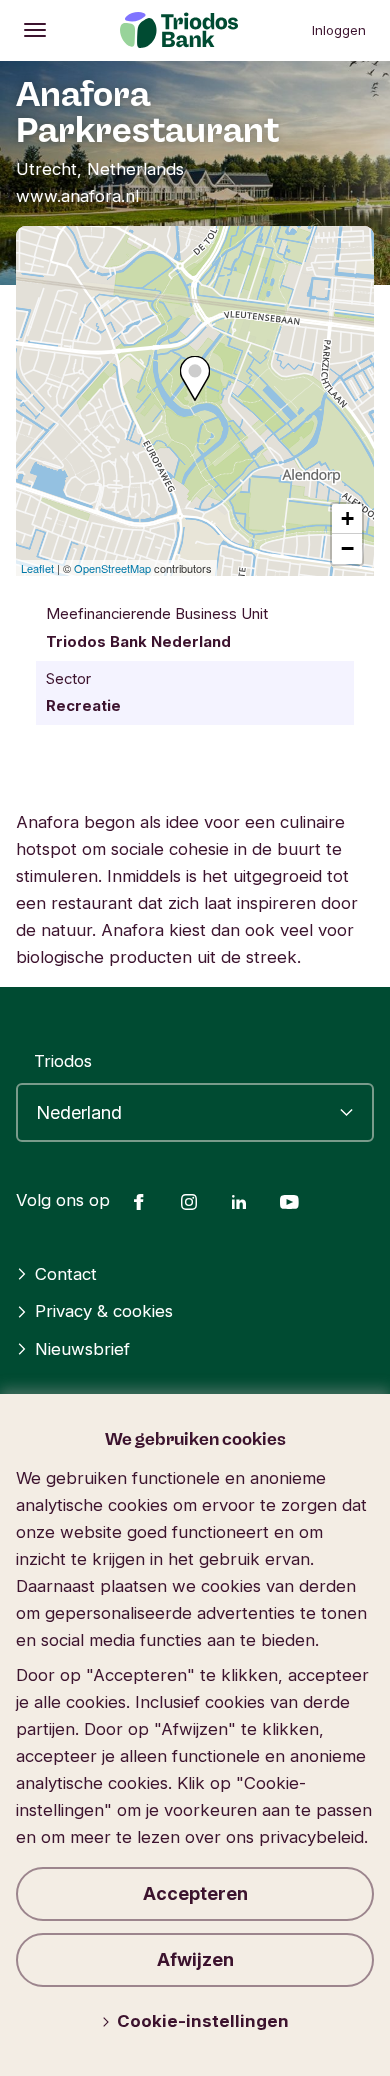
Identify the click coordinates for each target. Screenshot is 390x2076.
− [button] (347, 548)
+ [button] (347, 518)
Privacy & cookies (104, 1311)
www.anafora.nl (77, 196)
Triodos (63, 1061)
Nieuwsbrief (82, 1349)
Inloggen (339, 30)
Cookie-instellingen (203, 2021)
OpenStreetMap (112, 568)
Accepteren (195, 1893)
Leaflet (37, 568)
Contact (66, 1274)
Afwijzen (195, 1959)
